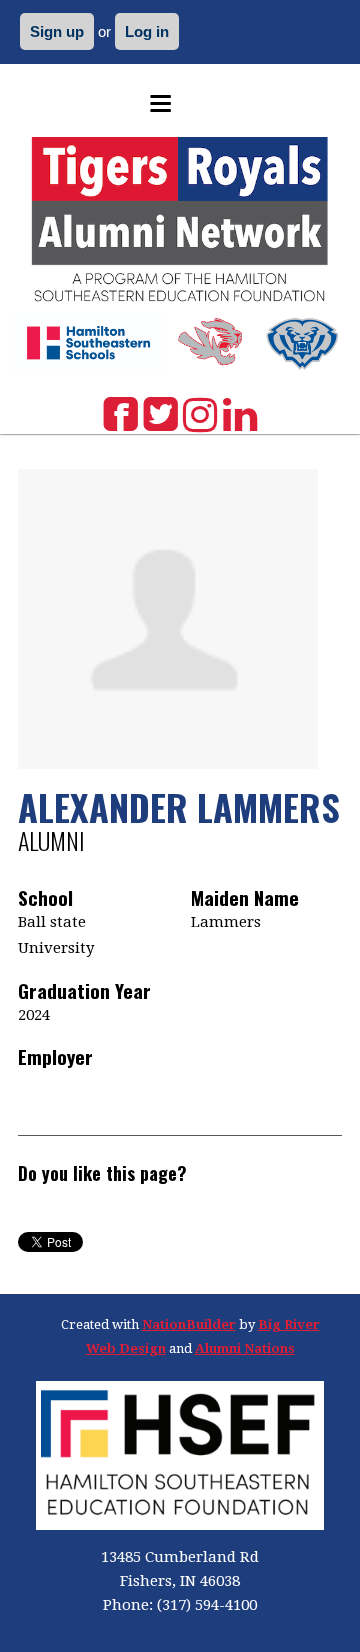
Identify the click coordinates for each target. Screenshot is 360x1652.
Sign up (57, 31)
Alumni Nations (245, 1348)
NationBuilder (189, 1324)
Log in (147, 31)
